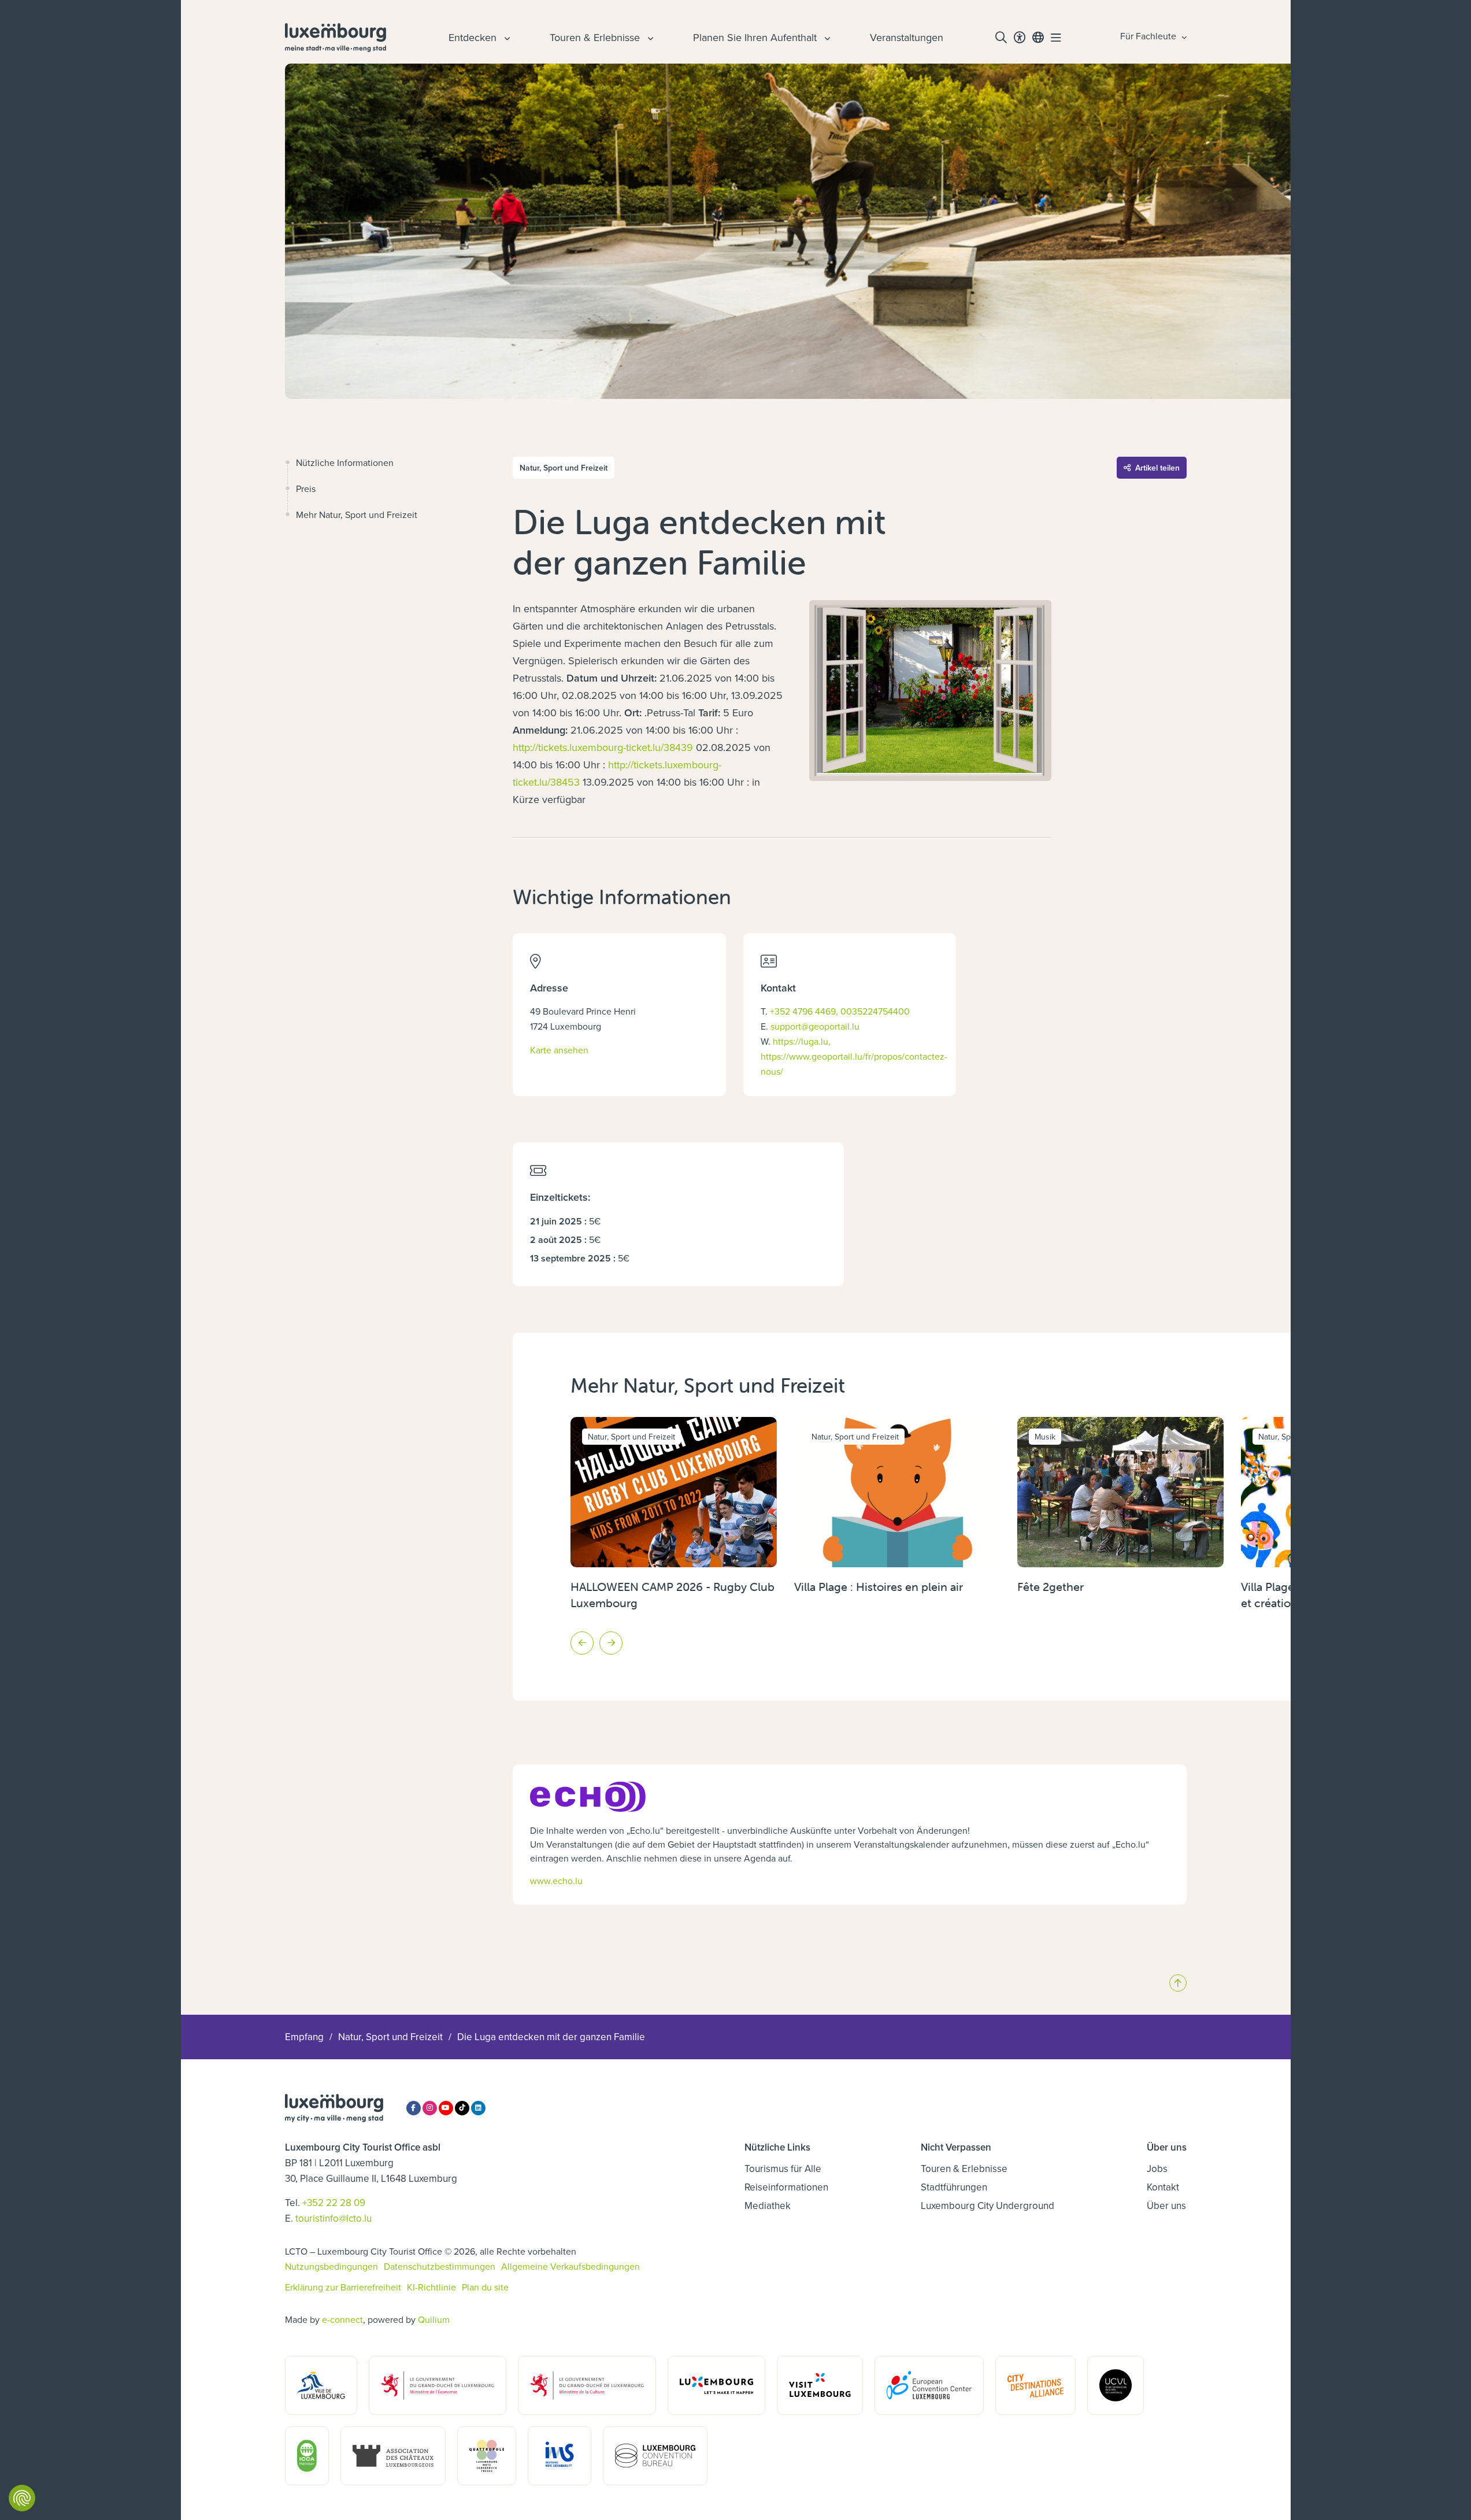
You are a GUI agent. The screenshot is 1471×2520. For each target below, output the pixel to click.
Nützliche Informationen (345, 462)
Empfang (304, 2037)
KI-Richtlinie (431, 2287)
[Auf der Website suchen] (1001, 38)
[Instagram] (430, 2108)
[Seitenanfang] (1178, 1983)
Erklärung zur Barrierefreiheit (343, 2287)
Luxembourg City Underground (988, 2206)
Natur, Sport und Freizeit (390, 2037)
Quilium (434, 2319)
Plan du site (485, 2287)
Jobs (1157, 2169)
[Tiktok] (462, 2108)
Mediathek (768, 2206)
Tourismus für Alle (783, 2169)
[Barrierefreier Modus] (1020, 38)
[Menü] (1056, 38)
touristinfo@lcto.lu (334, 2218)
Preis (306, 489)
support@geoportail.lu (815, 1026)
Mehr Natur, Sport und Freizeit (357, 515)
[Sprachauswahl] (1038, 38)
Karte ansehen (559, 1050)
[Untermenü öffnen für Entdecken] (506, 38)
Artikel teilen (1157, 468)
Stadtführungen (954, 2187)
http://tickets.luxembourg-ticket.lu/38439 (603, 747)
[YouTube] (446, 2108)
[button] (582, 1643)
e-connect (342, 2319)
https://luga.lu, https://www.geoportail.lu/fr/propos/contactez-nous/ (854, 1056)
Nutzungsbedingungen (331, 2266)
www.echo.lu (556, 1881)
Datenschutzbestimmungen (440, 2266)
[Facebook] (414, 2108)
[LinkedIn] (478, 2108)
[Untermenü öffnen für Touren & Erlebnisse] (649, 38)
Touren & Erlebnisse (964, 2169)
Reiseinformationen (786, 2187)
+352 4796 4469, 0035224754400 (840, 1011)
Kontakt (1163, 2187)
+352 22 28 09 (334, 2203)
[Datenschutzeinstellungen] (22, 2498)
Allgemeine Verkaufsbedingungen (570, 2266)
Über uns (1166, 2206)
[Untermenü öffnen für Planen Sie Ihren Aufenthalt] (826, 38)
